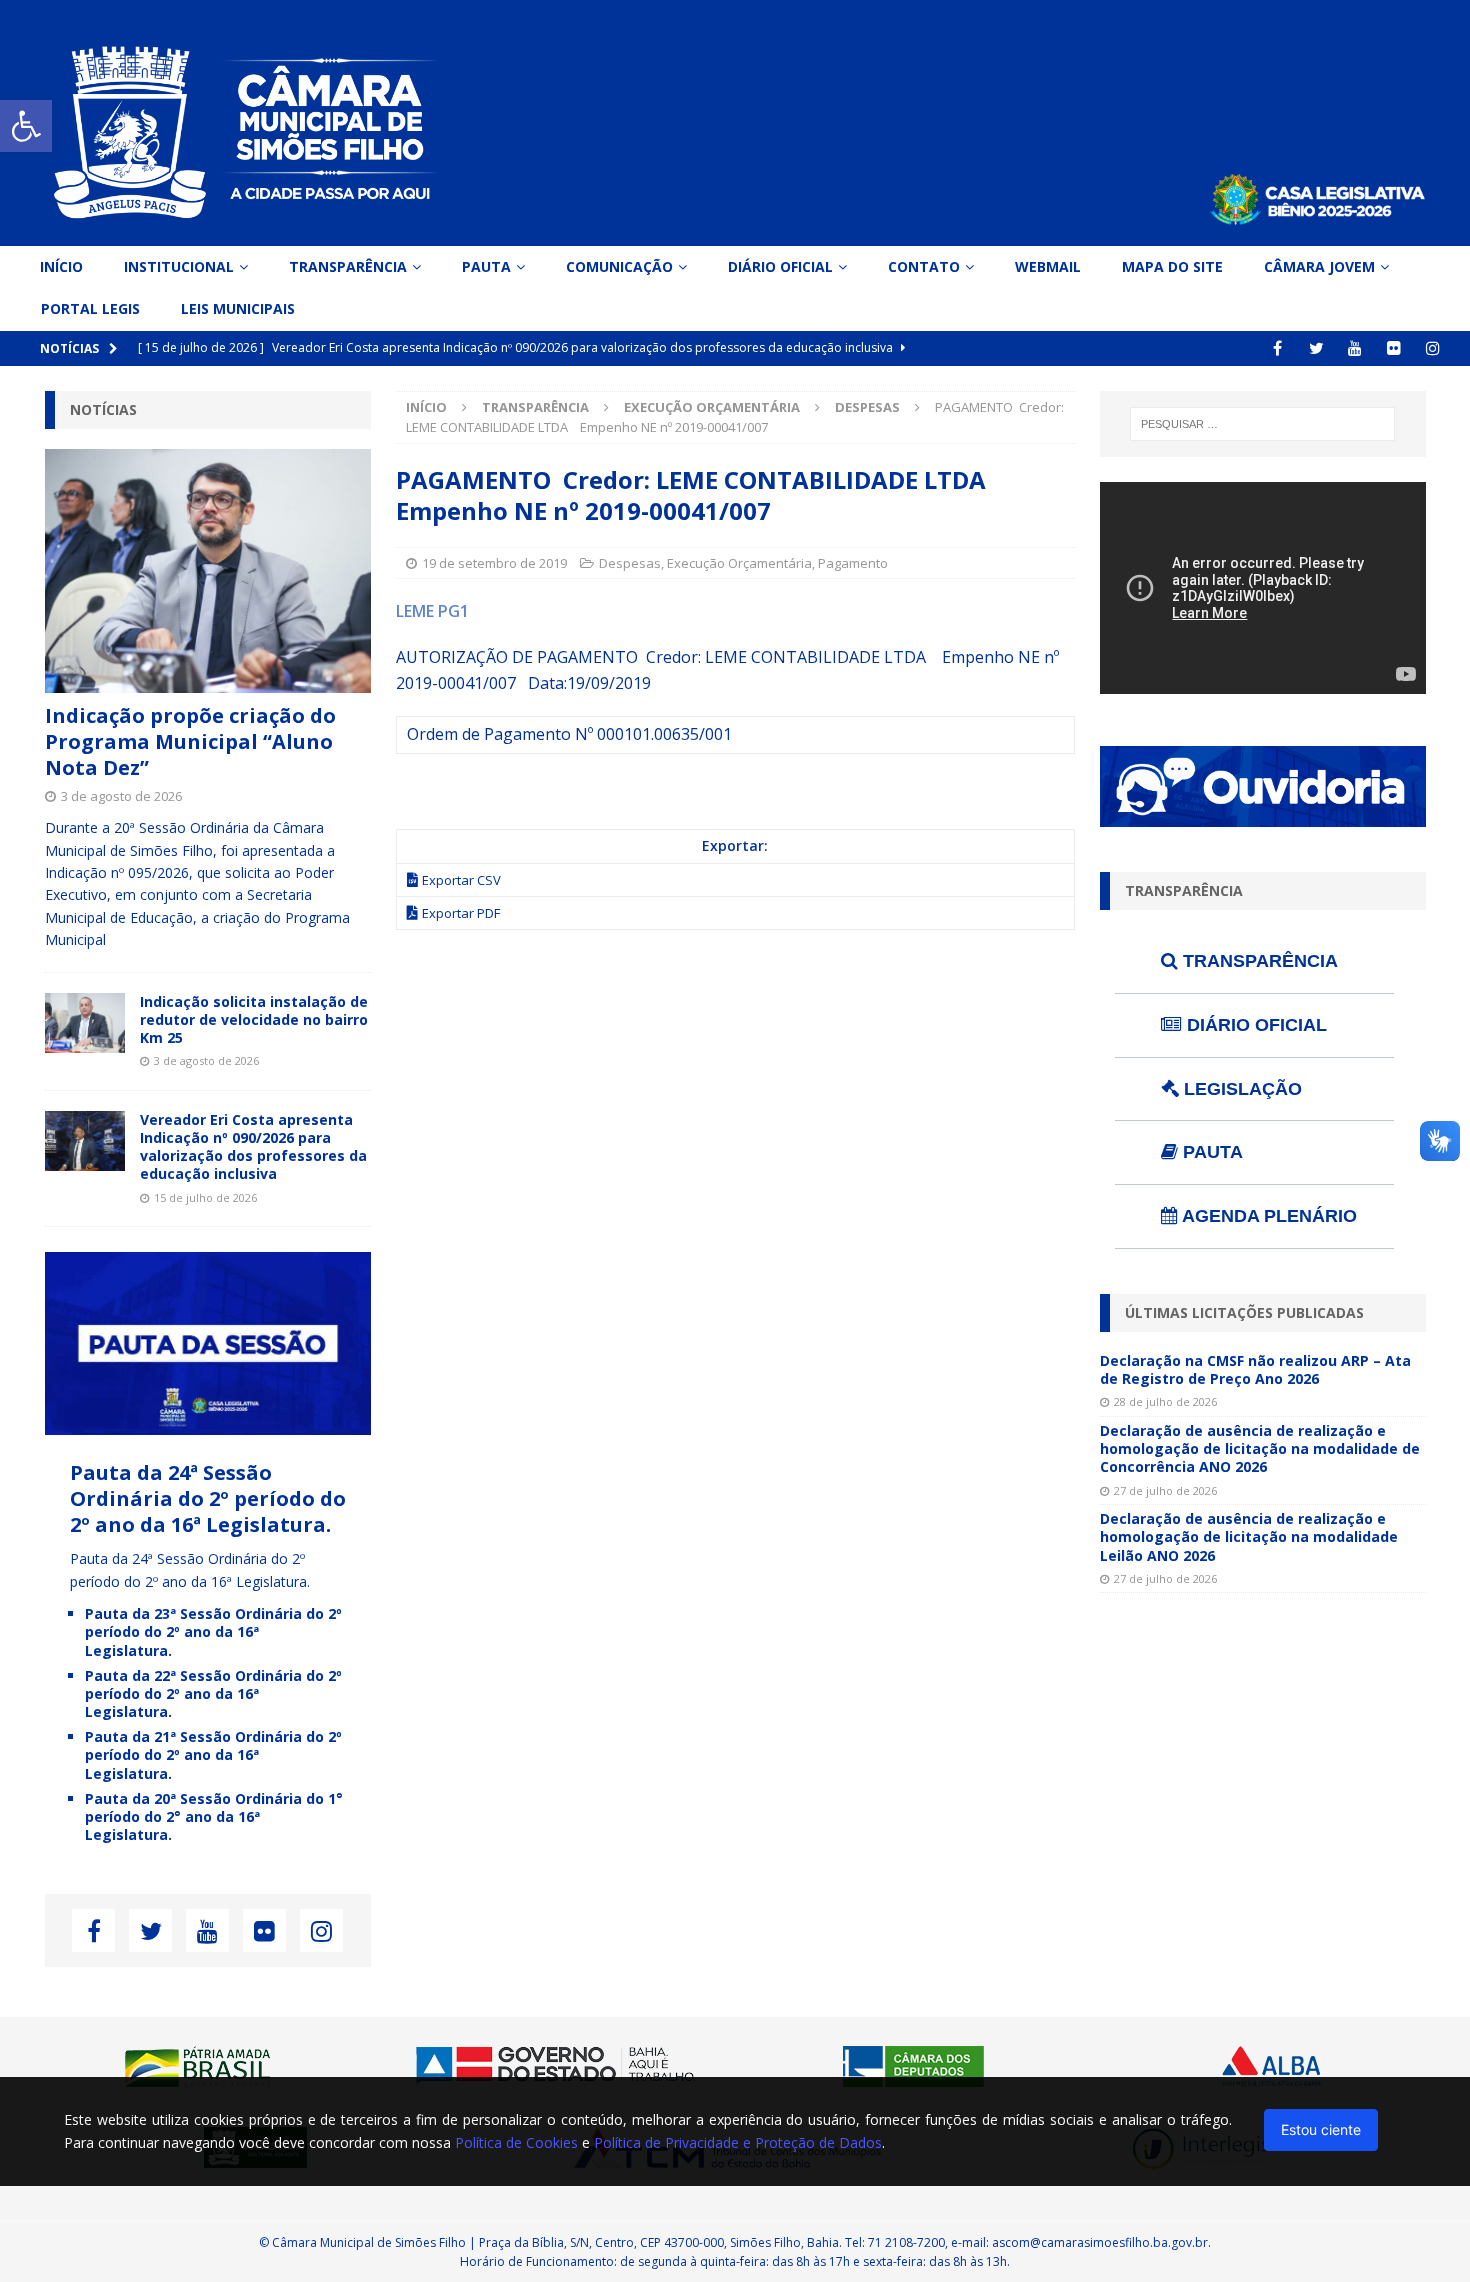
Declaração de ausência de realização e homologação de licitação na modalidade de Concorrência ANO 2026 (1260, 1448)
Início (61, 266)
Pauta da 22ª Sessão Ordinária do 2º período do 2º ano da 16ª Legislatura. (213, 1693)
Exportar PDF (461, 913)
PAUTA (1210, 1152)
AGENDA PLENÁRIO (1267, 1216)
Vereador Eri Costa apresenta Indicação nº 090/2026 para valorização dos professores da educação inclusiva (253, 1147)
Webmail (1048, 266)
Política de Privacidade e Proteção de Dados (738, 2142)
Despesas (630, 563)
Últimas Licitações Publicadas (1244, 1312)
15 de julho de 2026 (205, 1197)
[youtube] (1355, 348)
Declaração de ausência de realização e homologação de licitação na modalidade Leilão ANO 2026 (1249, 1536)
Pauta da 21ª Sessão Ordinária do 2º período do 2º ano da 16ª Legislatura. (213, 1754)
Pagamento (853, 563)
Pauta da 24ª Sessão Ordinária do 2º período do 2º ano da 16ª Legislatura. (208, 1498)
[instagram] (1433, 348)
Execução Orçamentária (712, 407)
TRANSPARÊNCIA (1258, 961)
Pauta (486, 266)
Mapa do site (1172, 266)
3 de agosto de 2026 (121, 796)
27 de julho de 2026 (1165, 1490)
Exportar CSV (461, 880)
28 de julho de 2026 (1165, 1401)
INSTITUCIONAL (179, 266)
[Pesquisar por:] (1262, 424)
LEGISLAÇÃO (1240, 1089)
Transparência (348, 266)
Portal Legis (90, 308)
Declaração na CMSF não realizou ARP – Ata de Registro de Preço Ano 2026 (1255, 1369)
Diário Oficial (780, 266)
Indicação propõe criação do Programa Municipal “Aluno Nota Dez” (190, 741)
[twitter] (1316, 348)
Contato (924, 266)
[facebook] (1277, 348)
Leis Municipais (238, 308)
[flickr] (1394, 348)
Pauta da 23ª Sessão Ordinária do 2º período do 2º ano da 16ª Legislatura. (213, 1631)
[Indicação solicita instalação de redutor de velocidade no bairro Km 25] (85, 1023)
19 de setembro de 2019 (494, 563)
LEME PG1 (432, 611)
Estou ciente (1321, 2129)
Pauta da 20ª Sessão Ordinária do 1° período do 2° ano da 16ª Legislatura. (214, 1816)
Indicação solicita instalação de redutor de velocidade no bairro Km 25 (254, 1019)
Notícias (103, 409)
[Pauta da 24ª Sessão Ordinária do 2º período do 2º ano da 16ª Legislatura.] (208, 1423)
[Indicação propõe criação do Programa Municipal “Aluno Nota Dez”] (208, 571)
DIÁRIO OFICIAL (1254, 1025)
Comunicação (619, 266)
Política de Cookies (516, 2142)
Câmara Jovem (1319, 266)
